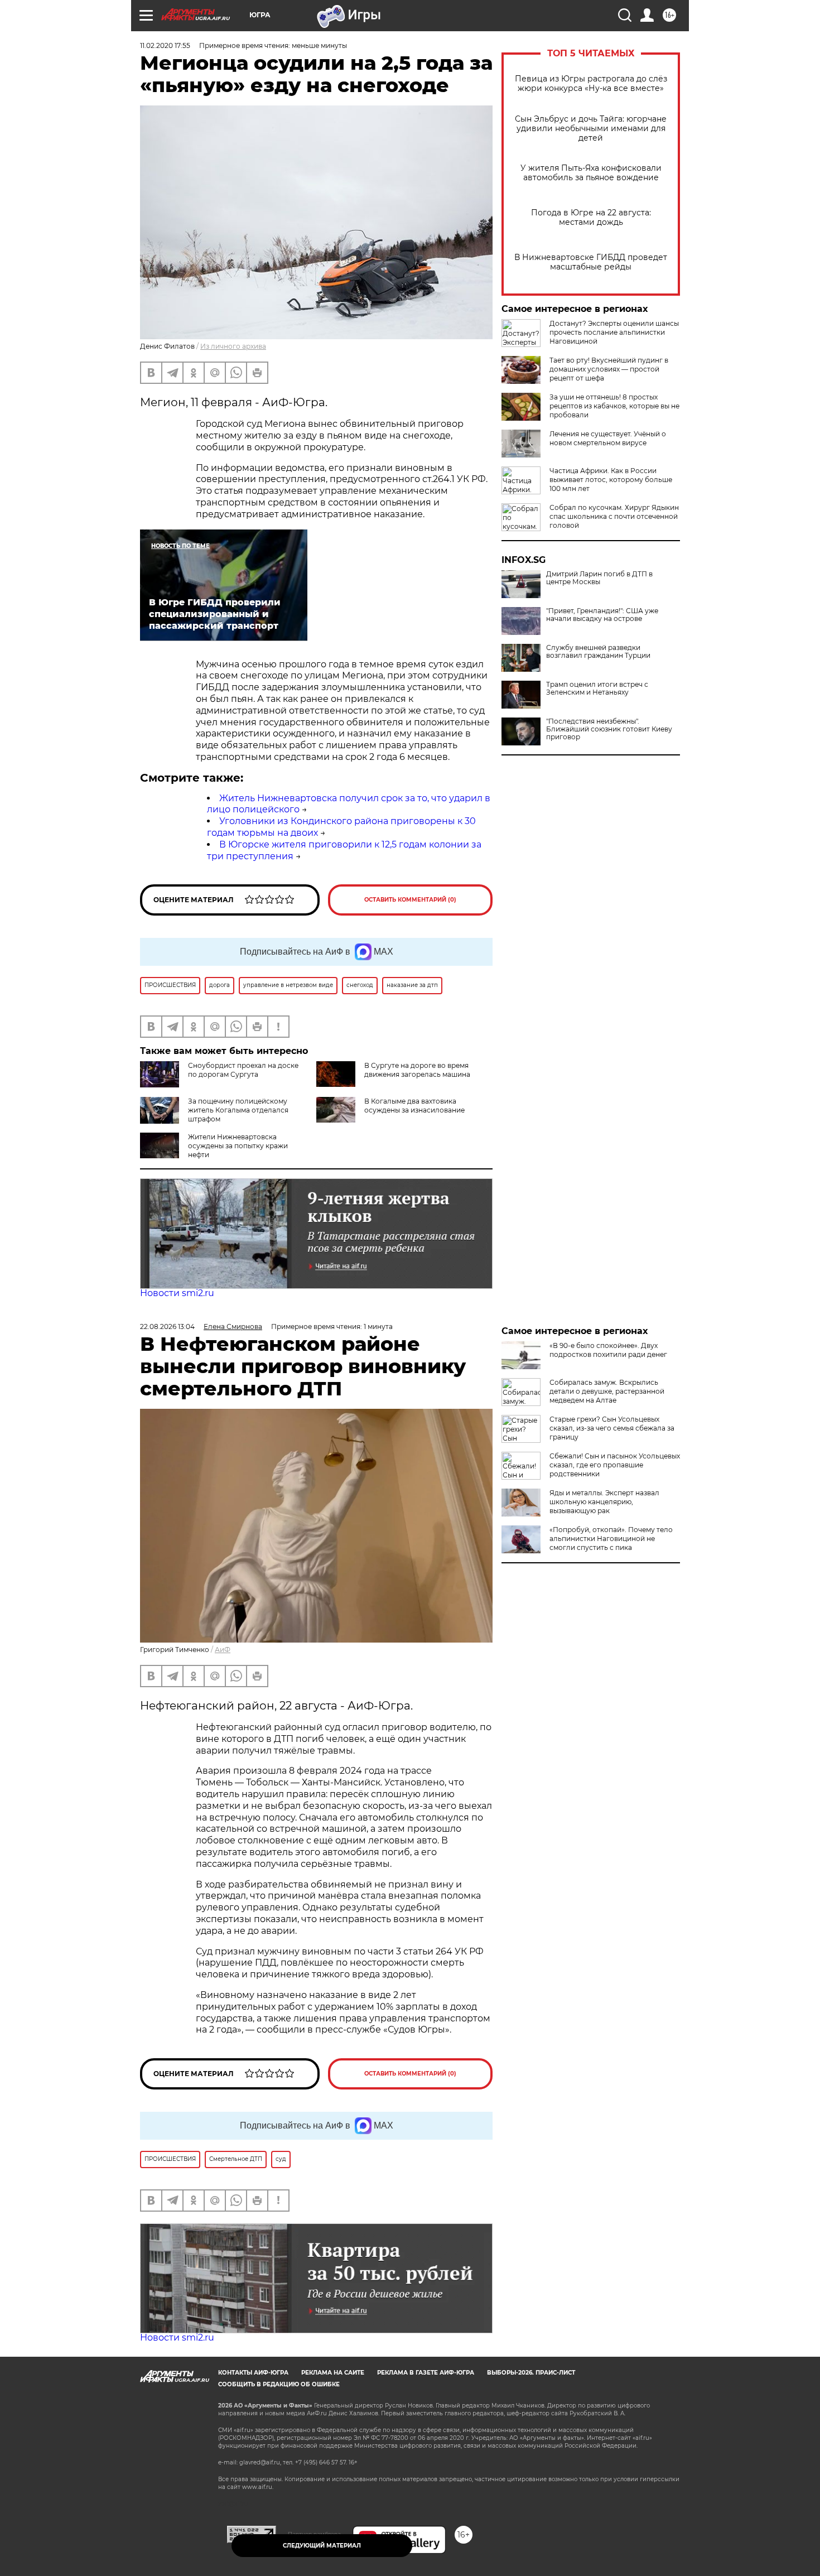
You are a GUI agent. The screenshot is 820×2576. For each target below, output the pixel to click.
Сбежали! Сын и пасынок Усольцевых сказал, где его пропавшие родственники (615, 1465)
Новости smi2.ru (177, 1293)
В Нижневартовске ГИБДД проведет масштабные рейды (591, 262)
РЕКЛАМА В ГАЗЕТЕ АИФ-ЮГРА (426, 2373)
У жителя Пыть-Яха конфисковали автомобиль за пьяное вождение (591, 173)
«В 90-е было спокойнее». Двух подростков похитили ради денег (608, 1350)
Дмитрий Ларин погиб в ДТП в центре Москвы (599, 578)
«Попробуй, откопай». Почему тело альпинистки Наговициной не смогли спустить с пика (611, 1539)
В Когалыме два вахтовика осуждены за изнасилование (414, 1106)
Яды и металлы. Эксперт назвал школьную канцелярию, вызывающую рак (604, 1502)
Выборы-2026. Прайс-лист (531, 2373)
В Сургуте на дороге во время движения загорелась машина (417, 1070)
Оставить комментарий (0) (410, 900)
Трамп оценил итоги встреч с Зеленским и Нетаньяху (597, 688)
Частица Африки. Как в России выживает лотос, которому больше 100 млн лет (611, 480)
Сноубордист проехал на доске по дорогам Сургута (243, 1070)
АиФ (223, 1650)
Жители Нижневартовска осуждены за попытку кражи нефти (238, 1146)
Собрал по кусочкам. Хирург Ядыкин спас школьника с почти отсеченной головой (614, 516)
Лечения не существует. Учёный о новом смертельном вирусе (608, 438)
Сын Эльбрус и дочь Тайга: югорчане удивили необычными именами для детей (591, 129)
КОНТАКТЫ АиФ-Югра (253, 2373)
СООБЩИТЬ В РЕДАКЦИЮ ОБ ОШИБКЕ (279, 2384)
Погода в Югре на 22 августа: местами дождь (591, 218)
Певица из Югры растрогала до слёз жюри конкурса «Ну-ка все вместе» (591, 84)
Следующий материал (322, 2546)
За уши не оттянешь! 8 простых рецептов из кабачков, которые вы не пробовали (614, 406)
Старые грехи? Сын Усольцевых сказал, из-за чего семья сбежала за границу (612, 1428)
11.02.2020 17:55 (165, 45)
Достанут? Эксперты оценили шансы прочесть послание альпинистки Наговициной (614, 332)
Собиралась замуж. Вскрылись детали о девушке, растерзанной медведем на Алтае (607, 1391)
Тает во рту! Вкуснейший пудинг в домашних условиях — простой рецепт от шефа (609, 369)
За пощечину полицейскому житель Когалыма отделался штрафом (238, 1110)
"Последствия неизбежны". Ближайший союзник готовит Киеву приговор (609, 729)
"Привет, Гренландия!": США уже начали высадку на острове (602, 615)
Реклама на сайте (333, 2373)
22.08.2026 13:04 (167, 1326)
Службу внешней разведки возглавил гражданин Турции (598, 652)
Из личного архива (233, 346)
